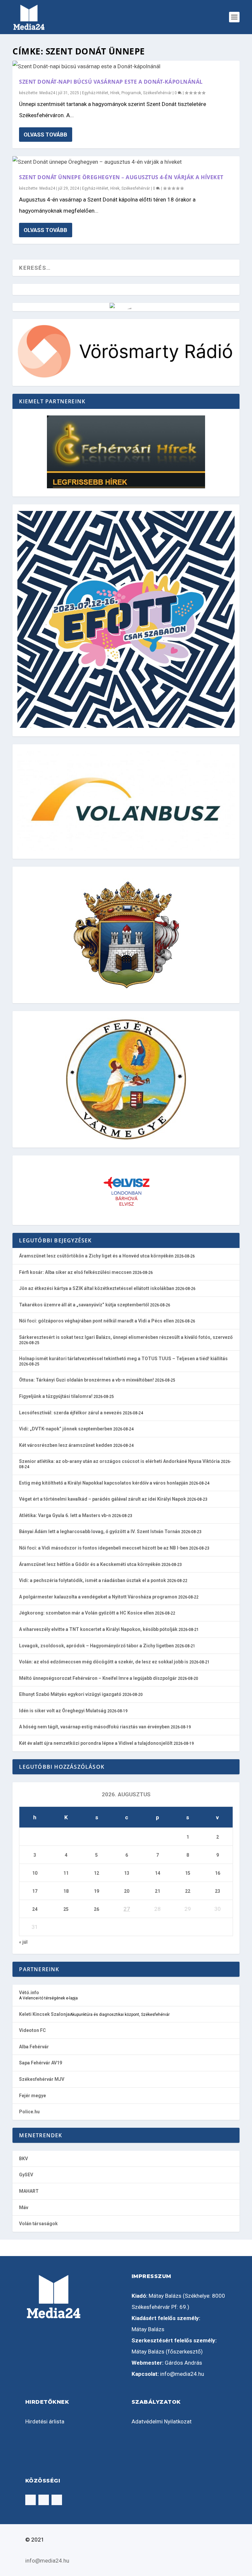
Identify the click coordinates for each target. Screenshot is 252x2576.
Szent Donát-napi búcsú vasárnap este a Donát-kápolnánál (111, 82)
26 (96, 1909)
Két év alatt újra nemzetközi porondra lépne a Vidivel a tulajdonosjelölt (96, 1743)
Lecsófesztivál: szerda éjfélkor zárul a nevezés (70, 1413)
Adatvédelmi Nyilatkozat (162, 2421)
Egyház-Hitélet (95, 93)
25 (66, 1909)
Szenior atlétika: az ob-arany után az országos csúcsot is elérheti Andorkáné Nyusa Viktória (119, 1461)
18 (66, 1891)
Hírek (115, 93)
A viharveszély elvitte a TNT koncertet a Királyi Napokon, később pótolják (98, 1629)
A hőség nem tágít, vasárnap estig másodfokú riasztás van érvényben (94, 1727)
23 (218, 1891)
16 (218, 1873)
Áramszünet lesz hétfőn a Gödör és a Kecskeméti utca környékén (90, 1564)
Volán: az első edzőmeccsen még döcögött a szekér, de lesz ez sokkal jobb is (104, 1662)
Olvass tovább (45, 135)
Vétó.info (29, 1993)
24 (35, 1909)
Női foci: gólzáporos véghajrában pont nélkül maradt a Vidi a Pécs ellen (96, 1321)
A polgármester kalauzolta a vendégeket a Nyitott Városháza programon (98, 1597)
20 (127, 1891)
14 (157, 1873)
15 (188, 1873)
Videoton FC (32, 2030)
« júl (23, 1942)
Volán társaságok (38, 2224)
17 (35, 1891)
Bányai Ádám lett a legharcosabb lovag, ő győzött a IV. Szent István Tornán (100, 1531)
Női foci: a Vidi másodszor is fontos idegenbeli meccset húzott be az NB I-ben (104, 1548)
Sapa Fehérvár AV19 (41, 2063)
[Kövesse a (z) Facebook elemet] (31, 2500)
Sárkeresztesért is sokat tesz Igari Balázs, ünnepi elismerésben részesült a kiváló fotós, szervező (126, 1337)
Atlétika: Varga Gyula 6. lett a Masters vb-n (65, 1515)
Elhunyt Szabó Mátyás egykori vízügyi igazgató (70, 1694)
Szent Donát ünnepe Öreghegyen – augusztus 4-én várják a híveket (121, 177)
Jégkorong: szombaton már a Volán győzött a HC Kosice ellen (86, 1613)
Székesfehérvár (157, 93)
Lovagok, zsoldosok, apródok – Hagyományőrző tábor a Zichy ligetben (96, 1646)
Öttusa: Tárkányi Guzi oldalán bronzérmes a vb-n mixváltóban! (86, 1380)
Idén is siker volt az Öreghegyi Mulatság (63, 1711)
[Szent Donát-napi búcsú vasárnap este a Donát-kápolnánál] (126, 66)
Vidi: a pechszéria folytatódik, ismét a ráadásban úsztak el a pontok (93, 1580)
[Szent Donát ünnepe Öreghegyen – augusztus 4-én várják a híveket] (126, 162)
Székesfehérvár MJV (42, 2079)
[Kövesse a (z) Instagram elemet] (44, 2500)
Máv (24, 2207)
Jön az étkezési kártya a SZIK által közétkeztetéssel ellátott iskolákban (97, 1288)
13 (127, 1873)
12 (96, 1873)
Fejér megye (32, 2096)
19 (96, 1891)
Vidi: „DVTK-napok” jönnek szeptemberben (66, 1429)
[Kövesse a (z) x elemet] (57, 2500)
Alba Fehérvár (34, 2047)
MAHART (29, 2191)
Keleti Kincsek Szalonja (44, 2014)
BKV (23, 2159)
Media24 (47, 93)
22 (188, 1891)
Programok (131, 93)
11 (66, 1873)
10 (35, 1873)
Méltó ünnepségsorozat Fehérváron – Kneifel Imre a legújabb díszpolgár (98, 1678)
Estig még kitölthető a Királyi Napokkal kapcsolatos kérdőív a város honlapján (104, 1483)
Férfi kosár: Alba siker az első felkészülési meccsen (75, 1272)
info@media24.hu (182, 2374)
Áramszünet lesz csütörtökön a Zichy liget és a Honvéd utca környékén (96, 1256)
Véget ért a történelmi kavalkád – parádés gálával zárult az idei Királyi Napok (103, 1499)
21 (157, 1891)
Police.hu (29, 2112)
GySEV (26, 2175)
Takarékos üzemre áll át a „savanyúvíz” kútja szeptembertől (84, 1305)
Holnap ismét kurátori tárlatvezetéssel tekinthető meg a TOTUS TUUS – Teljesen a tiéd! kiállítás (123, 1359)
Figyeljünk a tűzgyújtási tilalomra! (56, 1396)
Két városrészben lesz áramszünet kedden (66, 1445)
